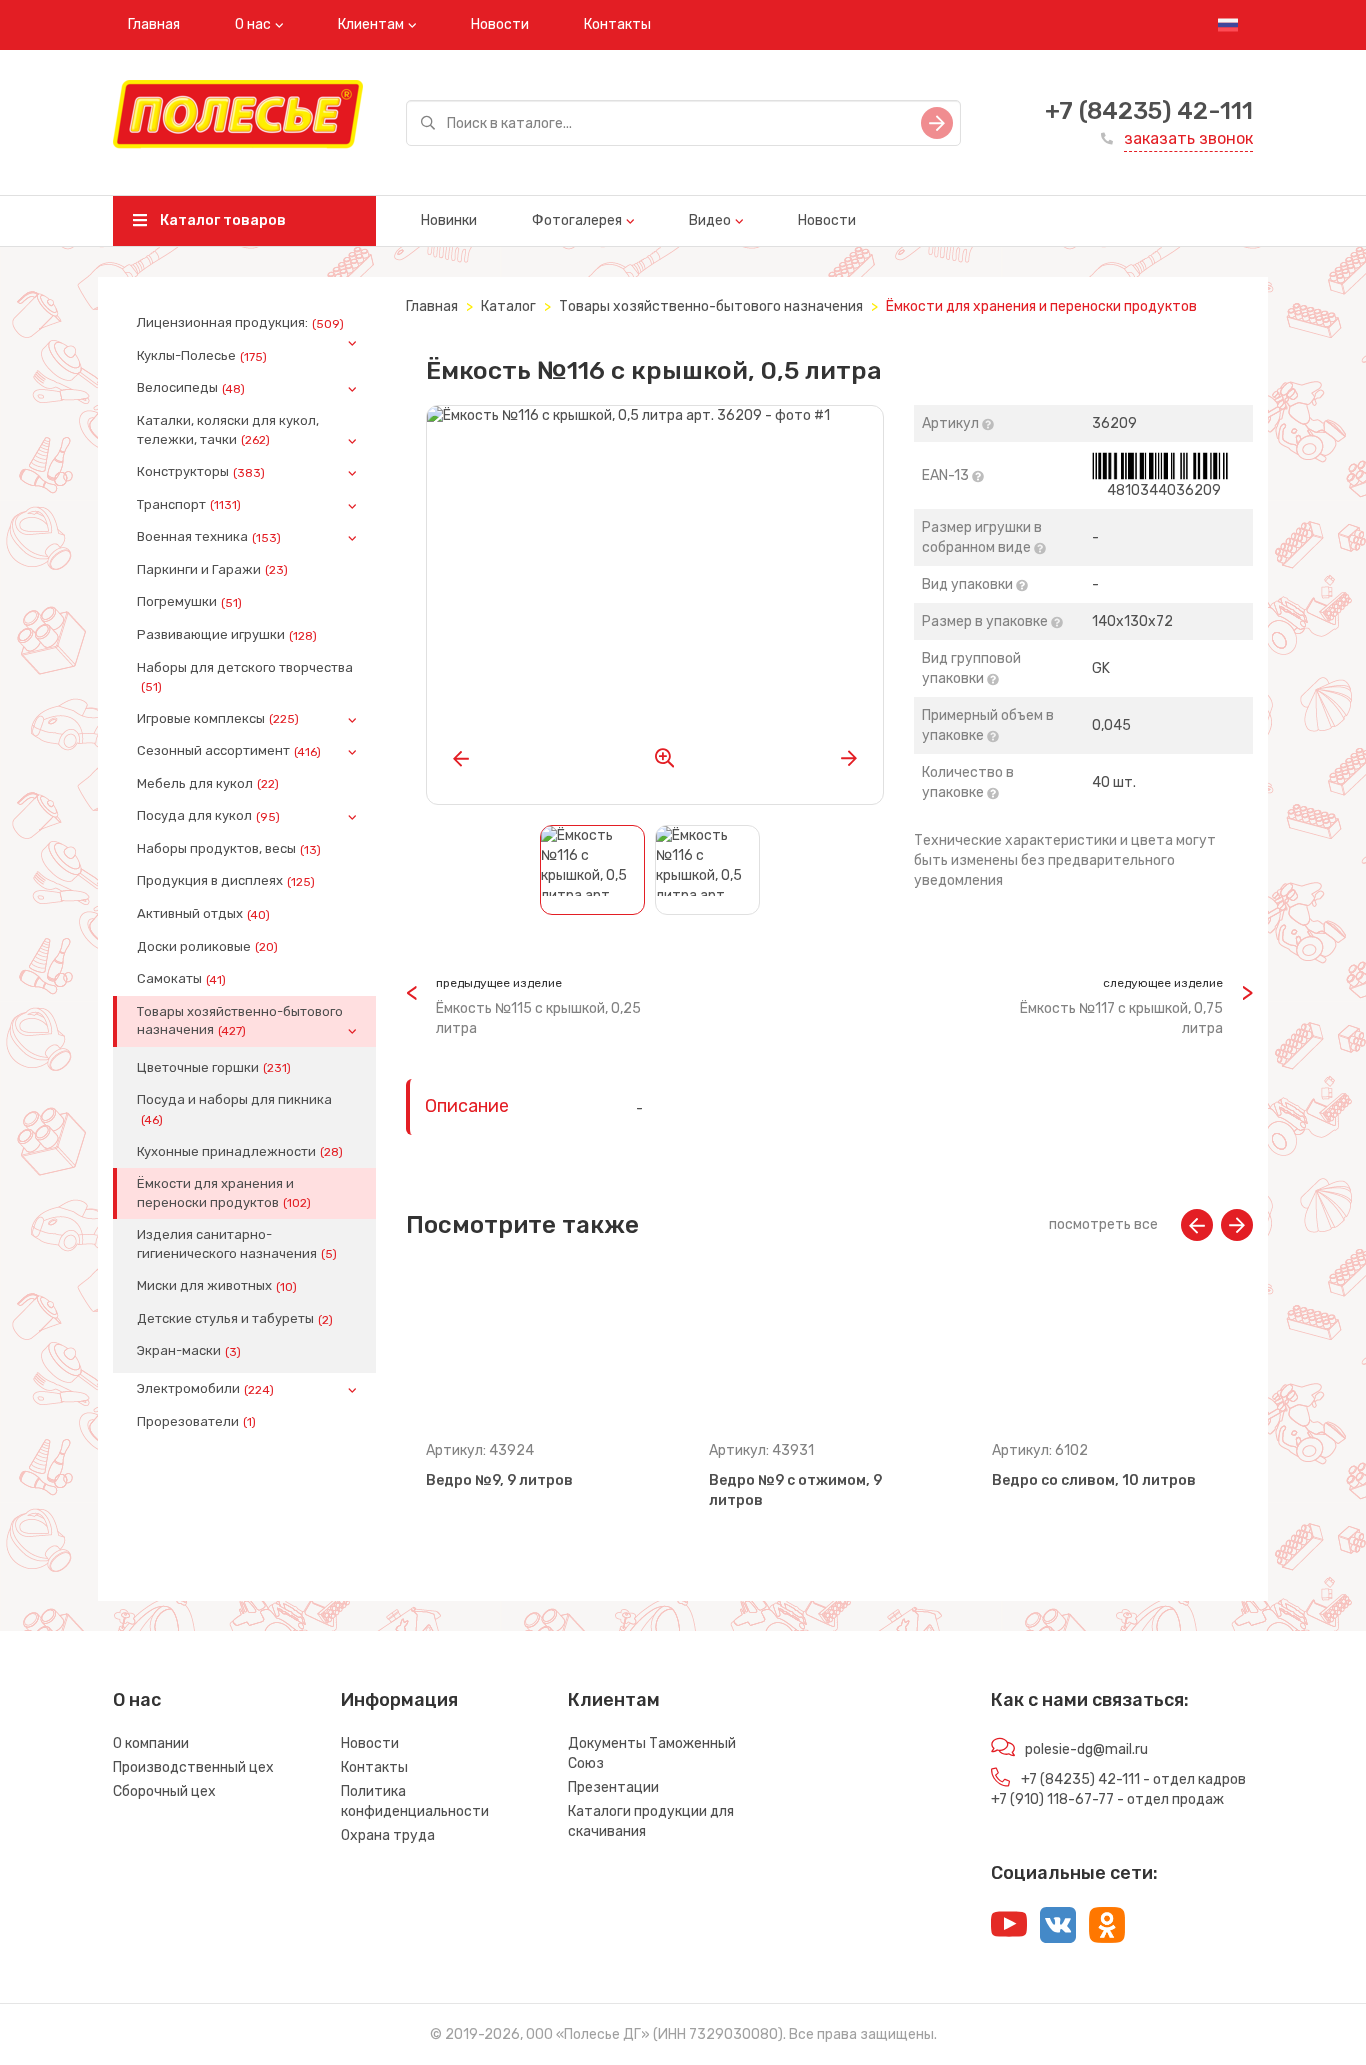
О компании (151, 1743)
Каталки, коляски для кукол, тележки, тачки (228, 430)
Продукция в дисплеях (226, 881)
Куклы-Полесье (202, 356)
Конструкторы (201, 472)
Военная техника (209, 537)
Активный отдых (203, 914)
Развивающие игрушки (227, 635)
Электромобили (205, 1389)
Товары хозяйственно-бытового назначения (240, 1021)
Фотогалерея (577, 220)
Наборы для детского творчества (245, 677)
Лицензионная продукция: (240, 323)
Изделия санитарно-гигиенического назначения (237, 1244)
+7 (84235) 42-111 (1149, 111)
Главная (154, 24)
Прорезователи (196, 1422)
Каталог (508, 306)
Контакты (617, 24)
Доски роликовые (207, 947)
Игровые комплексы (218, 719)
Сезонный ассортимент (229, 751)
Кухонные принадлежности (240, 1152)
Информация (399, 1700)
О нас (253, 24)
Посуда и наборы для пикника (234, 1109)
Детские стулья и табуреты (235, 1319)
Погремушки (189, 602)
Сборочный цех (164, 1791)
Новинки (449, 220)
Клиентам (371, 24)
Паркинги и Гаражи (212, 570)
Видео (710, 220)
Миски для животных (217, 1286)
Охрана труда (388, 1835)
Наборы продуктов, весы (229, 849)
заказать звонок (1188, 138)
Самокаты (181, 979)
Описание (467, 1106)
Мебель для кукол (208, 784)
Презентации (613, 1787)
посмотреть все (1103, 1224)
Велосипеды (191, 388)
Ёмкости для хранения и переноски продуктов (224, 1193)
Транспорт (189, 505)
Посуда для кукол (208, 816)
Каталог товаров (221, 220)
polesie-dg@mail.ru (1086, 1749)
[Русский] (1228, 25)
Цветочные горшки (214, 1068)
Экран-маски (189, 1351)
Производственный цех (193, 1767)
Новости (500, 24)
